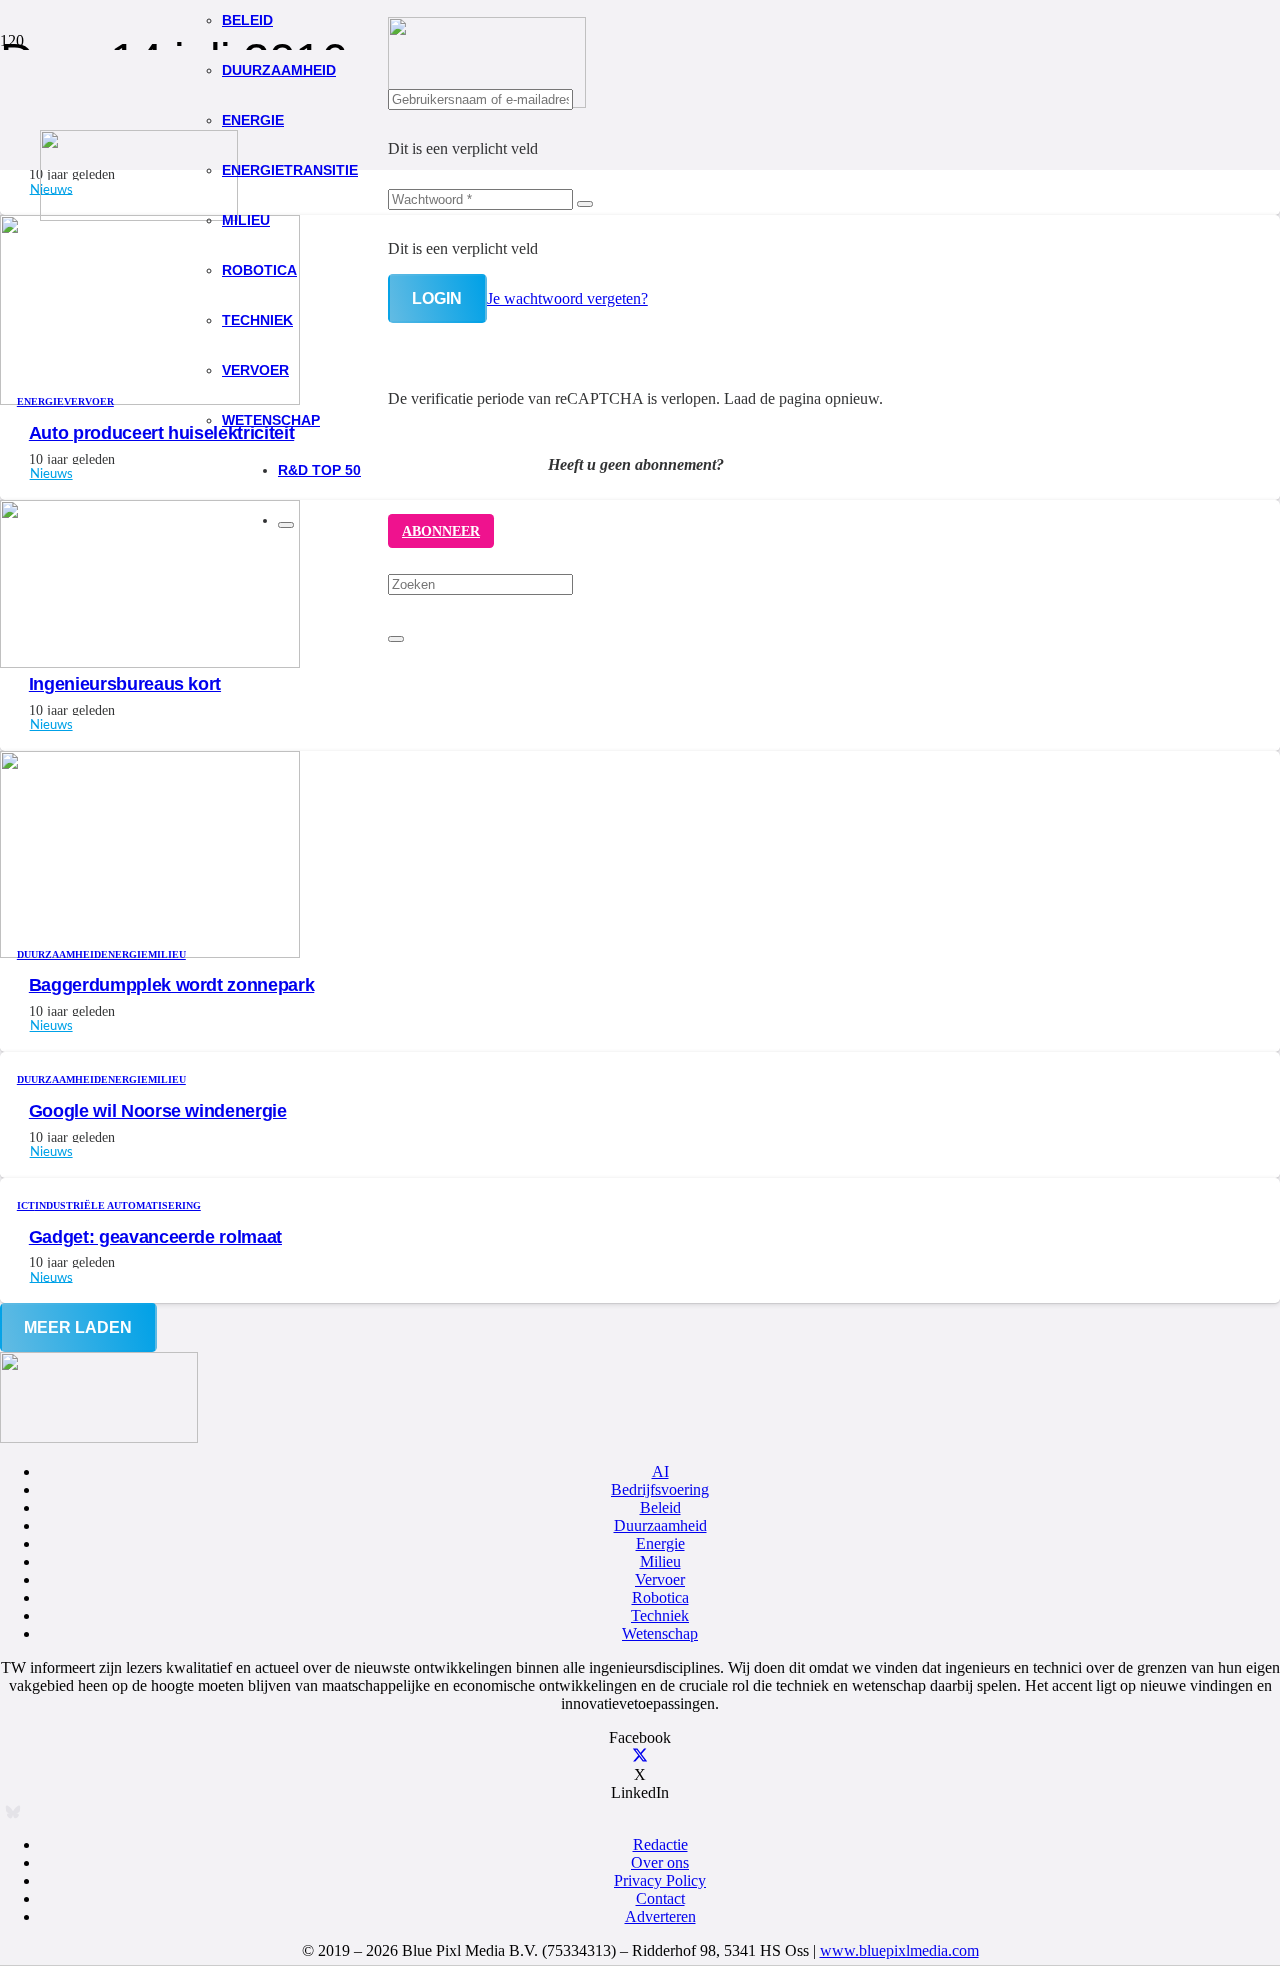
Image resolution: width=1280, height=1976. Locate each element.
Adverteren (660, 1916)
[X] (640, 1756)
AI (660, 1471)
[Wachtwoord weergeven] (585, 204)
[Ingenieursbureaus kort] (150, 662)
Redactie (660, 1844)
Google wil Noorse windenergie (158, 1111)
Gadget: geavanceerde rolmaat (155, 1237)
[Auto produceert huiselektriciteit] (150, 399)
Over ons (660, 1862)
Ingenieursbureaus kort (125, 684)
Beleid (660, 1507)
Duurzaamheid (660, 1525)
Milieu (660, 1561)
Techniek (660, 1615)
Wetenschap (660, 1633)
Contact (660, 1898)
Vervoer (660, 1579)
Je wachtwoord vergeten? (567, 298)
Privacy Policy (660, 1880)
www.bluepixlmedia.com (899, 1950)
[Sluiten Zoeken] (396, 639)
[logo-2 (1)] (139, 215)
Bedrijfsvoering (660, 1489)
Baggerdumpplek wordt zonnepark (171, 985)
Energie (660, 1543)
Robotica (660, 1597)
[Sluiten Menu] (286, 525)
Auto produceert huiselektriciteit (161, 433)
